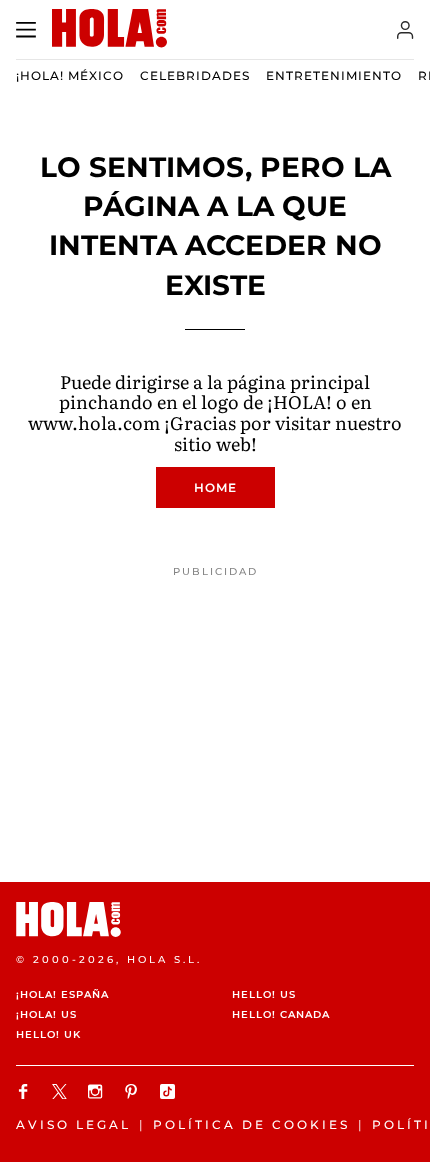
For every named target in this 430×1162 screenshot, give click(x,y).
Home (215, 487)
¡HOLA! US (46, 1014)
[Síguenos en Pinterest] (134, 1091)
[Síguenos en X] (62, 1091)
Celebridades (195, 75)
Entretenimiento (334, 75)
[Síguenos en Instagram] (98, 1091)
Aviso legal (73, 1124)
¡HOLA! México (70, 75)
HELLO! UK (48, 1034)
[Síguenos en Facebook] (26, 1091)
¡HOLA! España (62, 994)
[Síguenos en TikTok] (170, 1091)
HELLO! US (264, 994)
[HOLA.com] (215, 919)
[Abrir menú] (26, 30)
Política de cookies (251, 1124)
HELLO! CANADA (281, 1014)
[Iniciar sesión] (405, 30)
